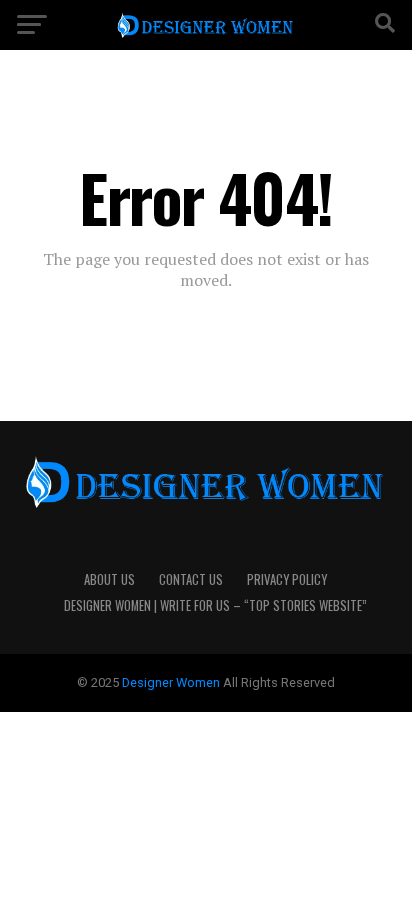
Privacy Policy (287, 579)
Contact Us (191, 579)
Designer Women (172, 682)
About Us (109, 579)
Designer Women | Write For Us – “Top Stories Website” (215, 605)
